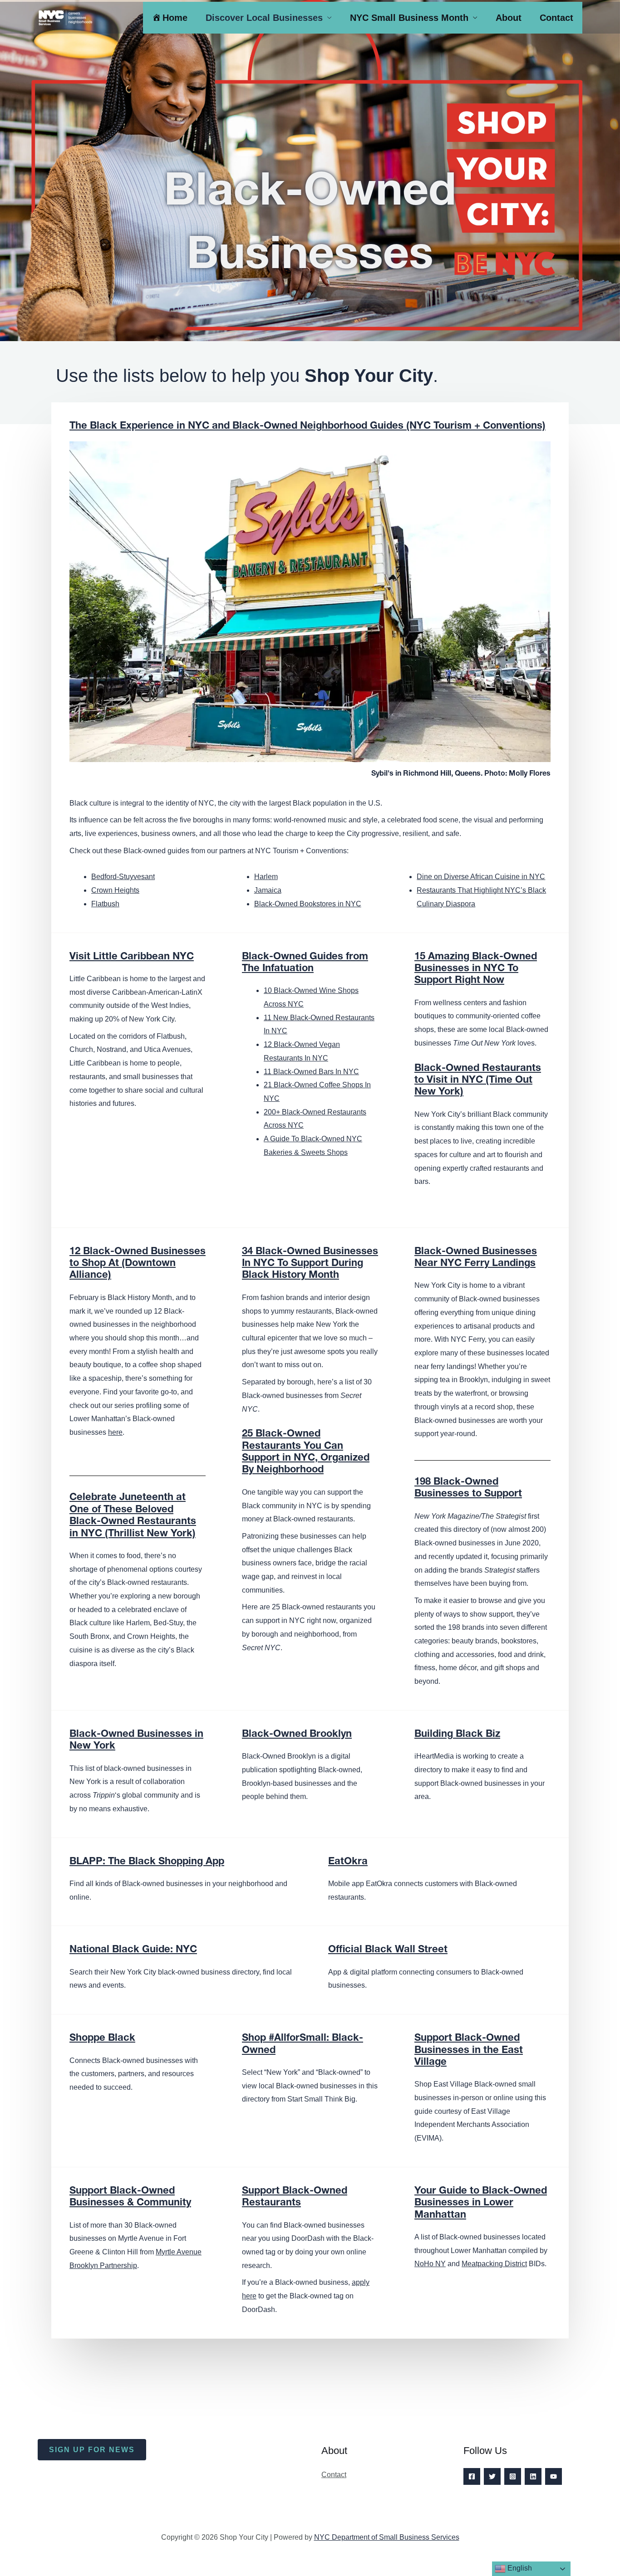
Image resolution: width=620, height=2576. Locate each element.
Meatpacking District (494, 2264)
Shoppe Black (102, 2038)
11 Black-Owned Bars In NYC (311, 1072)
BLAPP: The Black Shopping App (147, 1862)
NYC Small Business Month (409, 18)
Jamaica (268, 890)
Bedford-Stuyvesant (123, 877)
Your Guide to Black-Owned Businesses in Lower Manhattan (481, 2203)
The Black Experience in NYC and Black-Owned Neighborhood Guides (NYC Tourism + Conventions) (308, 426)
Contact (556, 18)
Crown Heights (115, 890)
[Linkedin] (533, 2476)
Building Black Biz (457, 1735)
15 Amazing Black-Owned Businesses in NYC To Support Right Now (476, 969)
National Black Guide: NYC (133, 1950)
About (509, 18)
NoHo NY (430, 2264)
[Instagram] (513, 2476)
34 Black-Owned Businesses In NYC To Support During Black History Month (310, 1264)
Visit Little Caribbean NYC (132, 957)
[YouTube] (554, 2476)
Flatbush (105, 904)
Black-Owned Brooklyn (297, 1735)
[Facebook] (472, 2476)
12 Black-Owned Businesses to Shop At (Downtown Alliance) (138, 1264)
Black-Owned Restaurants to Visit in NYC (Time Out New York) (478, 1081)
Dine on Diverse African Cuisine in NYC (481, 877)
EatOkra (348, 1862)
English (519, 2568)
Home (175, 18)
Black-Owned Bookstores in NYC (308, 904)
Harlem (266, 877)
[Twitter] (492, 2476)
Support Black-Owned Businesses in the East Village (469, 2051)
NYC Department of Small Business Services (387, 2537)
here (115, 1432)
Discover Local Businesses (264, 18)
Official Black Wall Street (388, 1950)
